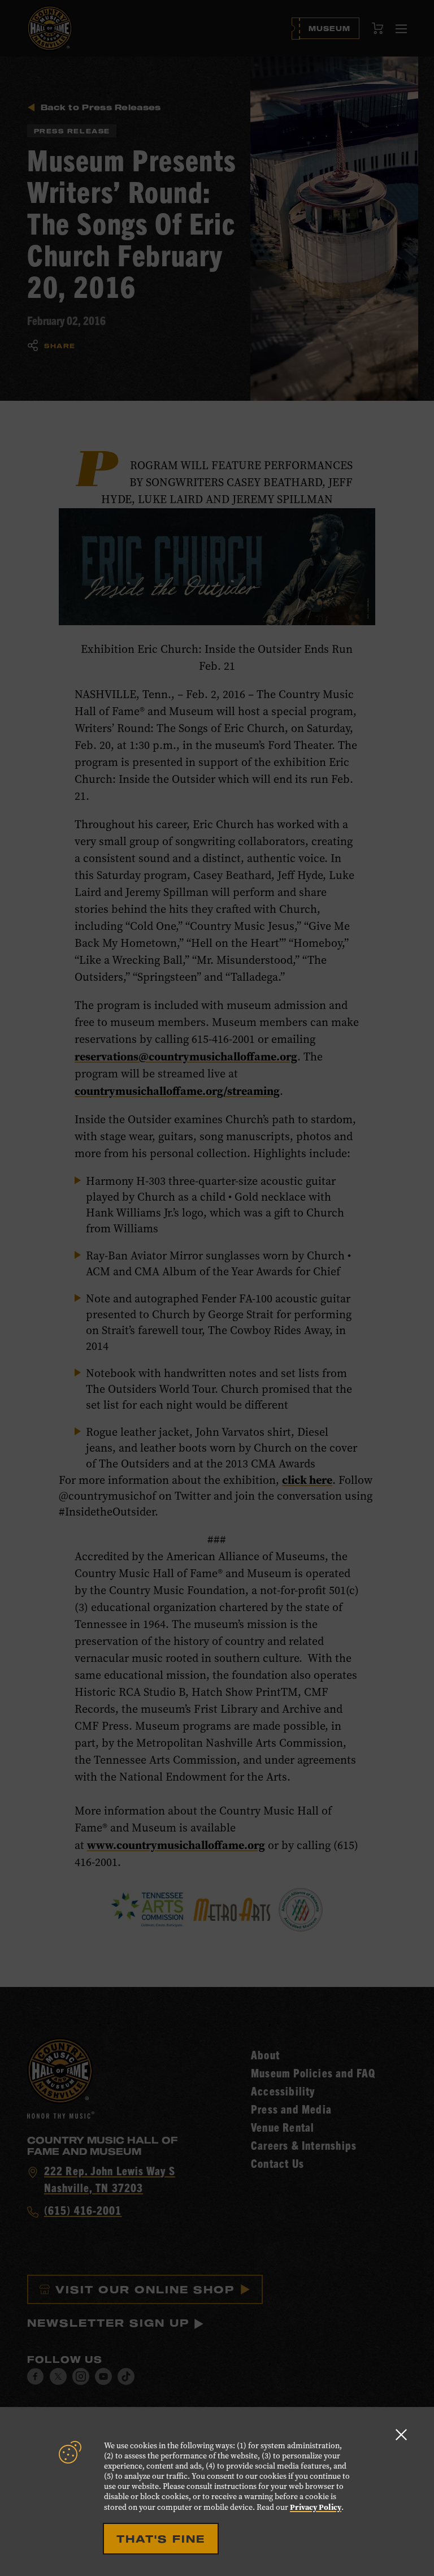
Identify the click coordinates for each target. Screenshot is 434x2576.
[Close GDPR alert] (401, 2434)
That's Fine (161, 2539)
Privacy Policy (316, 2507)
